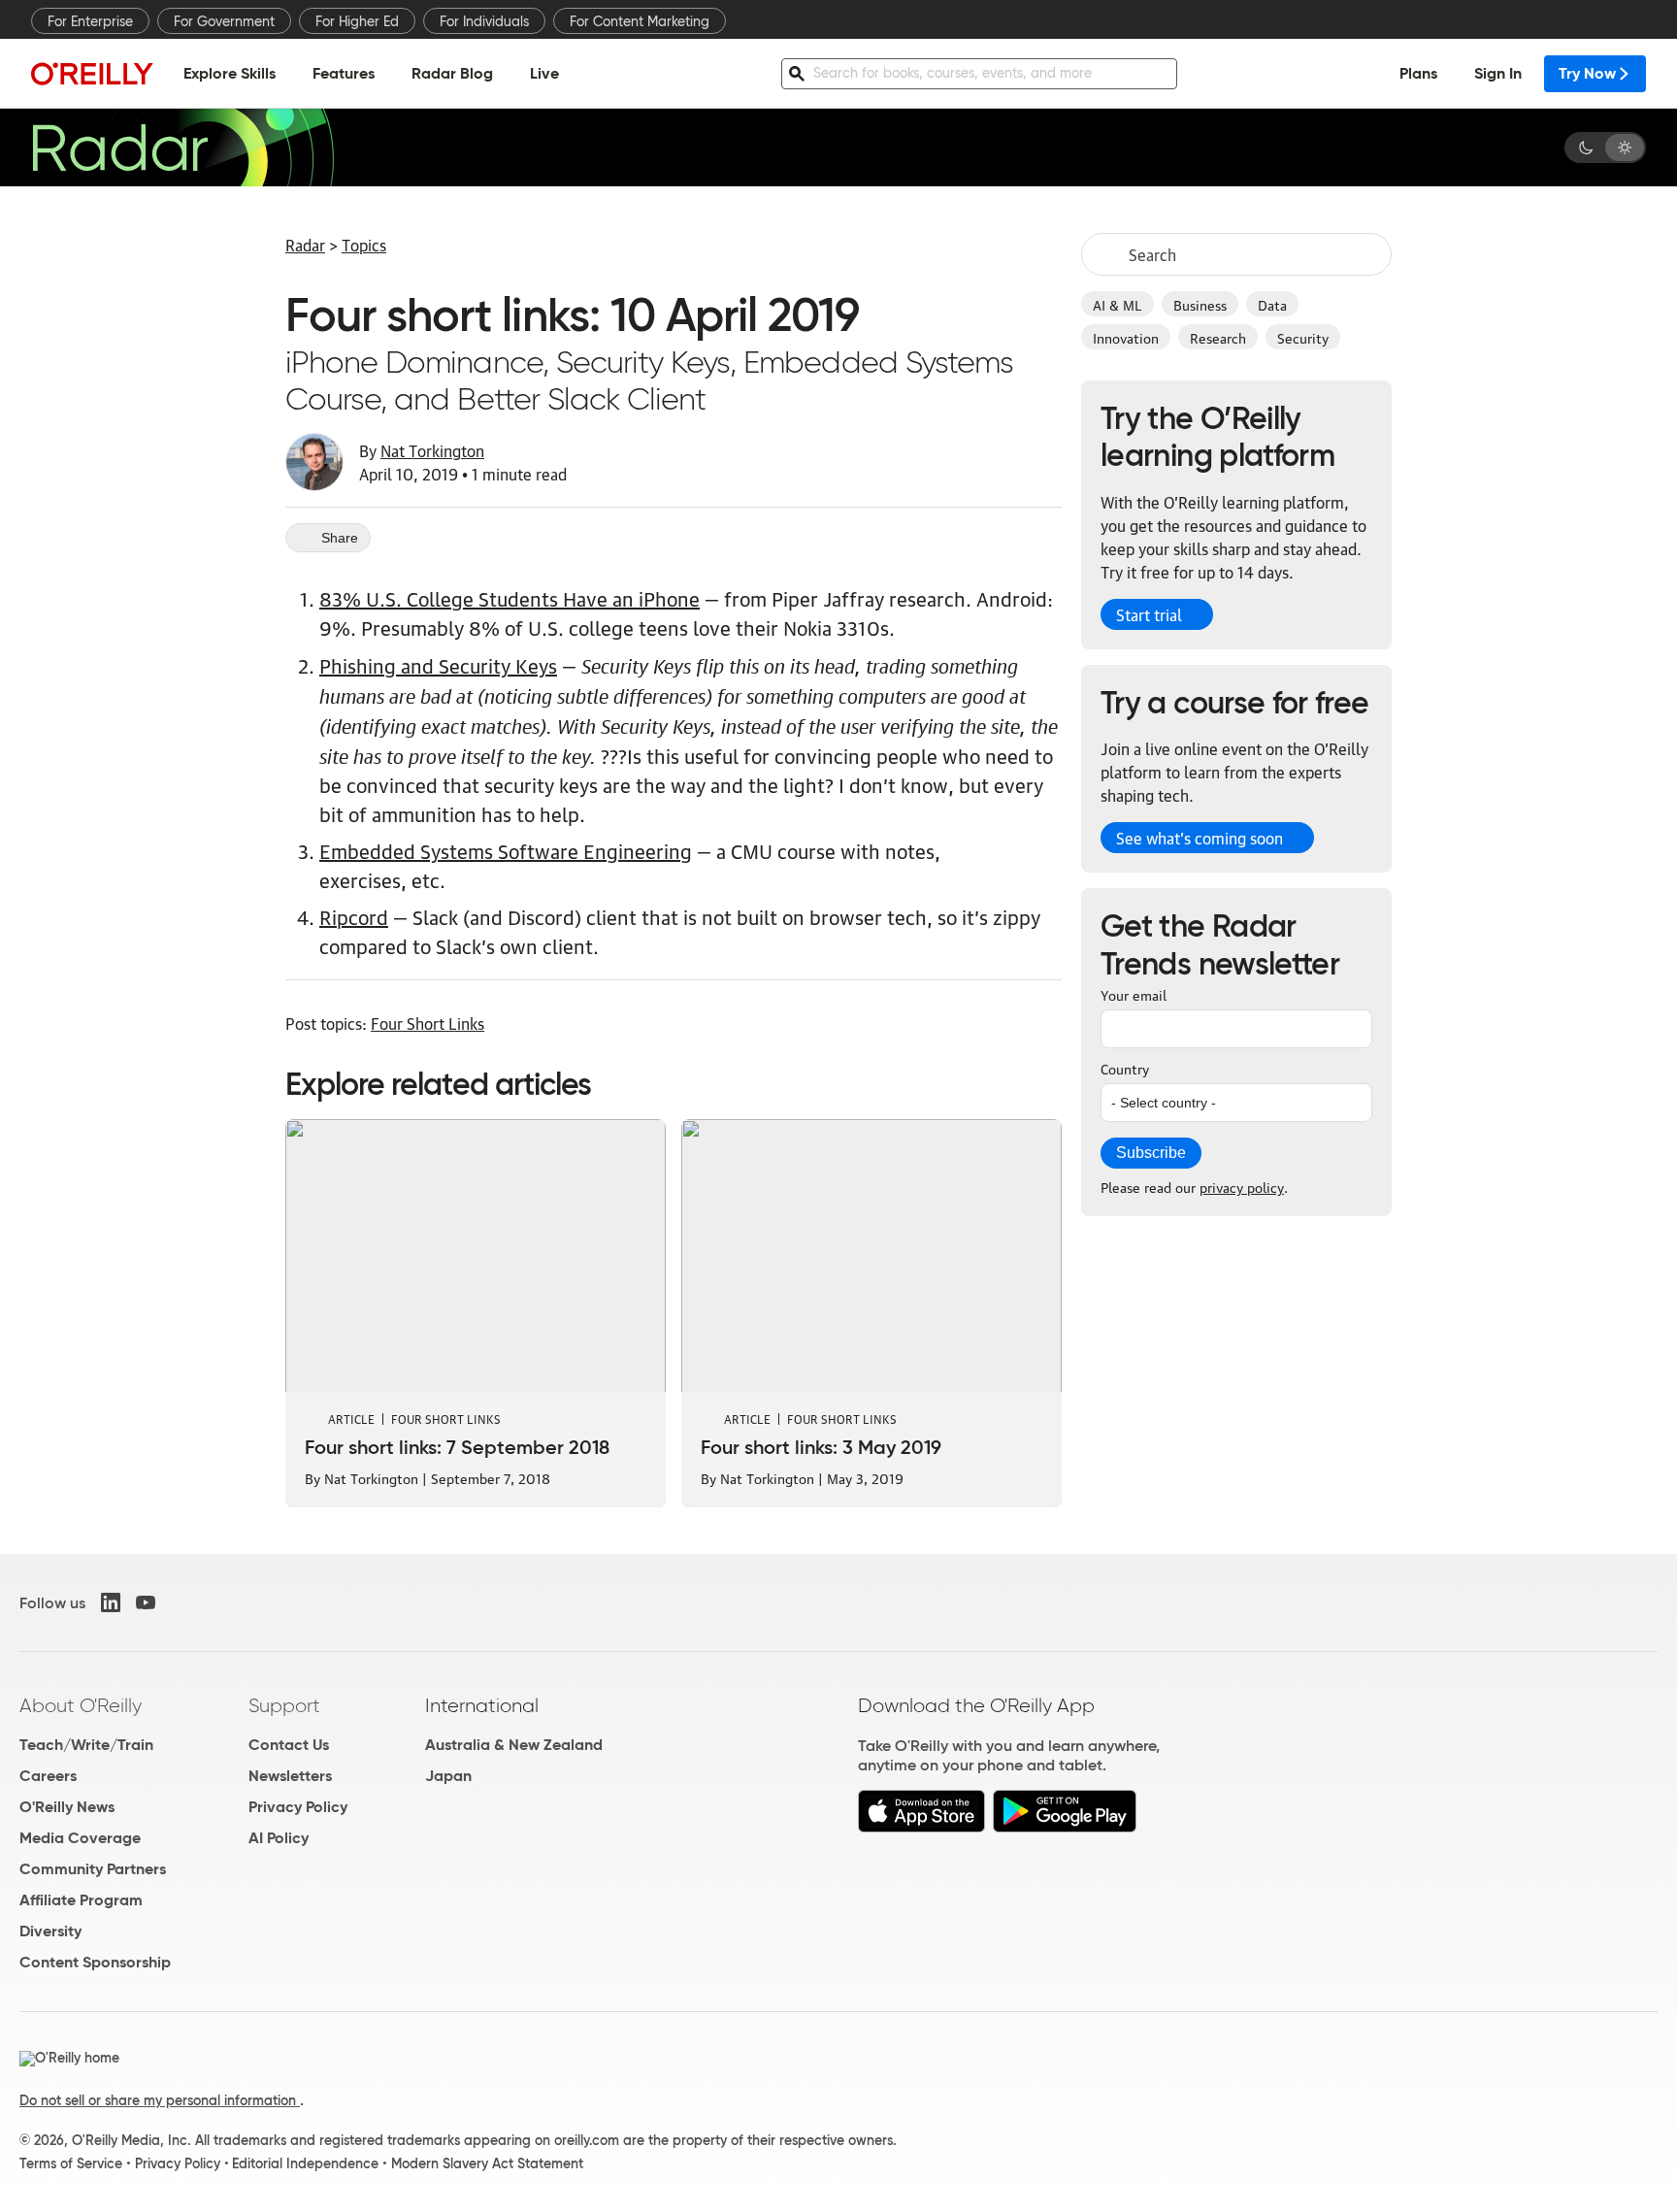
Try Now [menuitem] (1587, 73)
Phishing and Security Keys (438, 665)
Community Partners (93, 1869)
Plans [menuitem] (1418, 73)
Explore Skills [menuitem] (230, 73)
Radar (305, 245)
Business (1200, 304)
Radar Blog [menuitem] (452, 73)
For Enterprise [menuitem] (90, 21)
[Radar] (182, 148)
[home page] (92, 73)
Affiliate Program (81, 1900)
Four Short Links (427, 1023)
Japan (448, 1776)
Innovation (1126, 337)
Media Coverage (80, 1838)
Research (1218, 337)
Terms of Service (71, 2163)
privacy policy (1242, 1186)
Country (1125, 1068)
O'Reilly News (67, 1807)
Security (1303, 337)
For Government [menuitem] (224, 21)
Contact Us (289, 1745)
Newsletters (290, 1776)
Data (1272, 304)
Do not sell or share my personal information (160, 2100)
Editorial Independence (305, 2163)
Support (284, 1705)
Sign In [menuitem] (1498, 73)
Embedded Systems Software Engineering (506, 850)
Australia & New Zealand (514, 1745)
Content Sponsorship (95, 1962)
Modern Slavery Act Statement (487, 2163)
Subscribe (1151, 1153)
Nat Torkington (432, 450)
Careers (48, 1776)
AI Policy (279, 1838)
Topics (364, 245)
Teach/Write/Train (86, 1745)
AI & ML (1118, 304)
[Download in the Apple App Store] (921, 1827)
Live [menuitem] (544, 73)
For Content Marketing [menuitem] (640, 21)
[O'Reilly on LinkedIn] (111, 1602)
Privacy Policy (298, 1807)
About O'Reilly (81, 1705)
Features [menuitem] (344, 73)
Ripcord (354, 916)
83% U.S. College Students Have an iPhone (510, 598)
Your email (1134, 994)
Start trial (1149, 614)
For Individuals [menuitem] (484, 21)
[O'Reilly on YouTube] (146, 1602)
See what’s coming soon (1200, 838)
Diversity (50, 1931)
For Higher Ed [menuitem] (357, 21)
